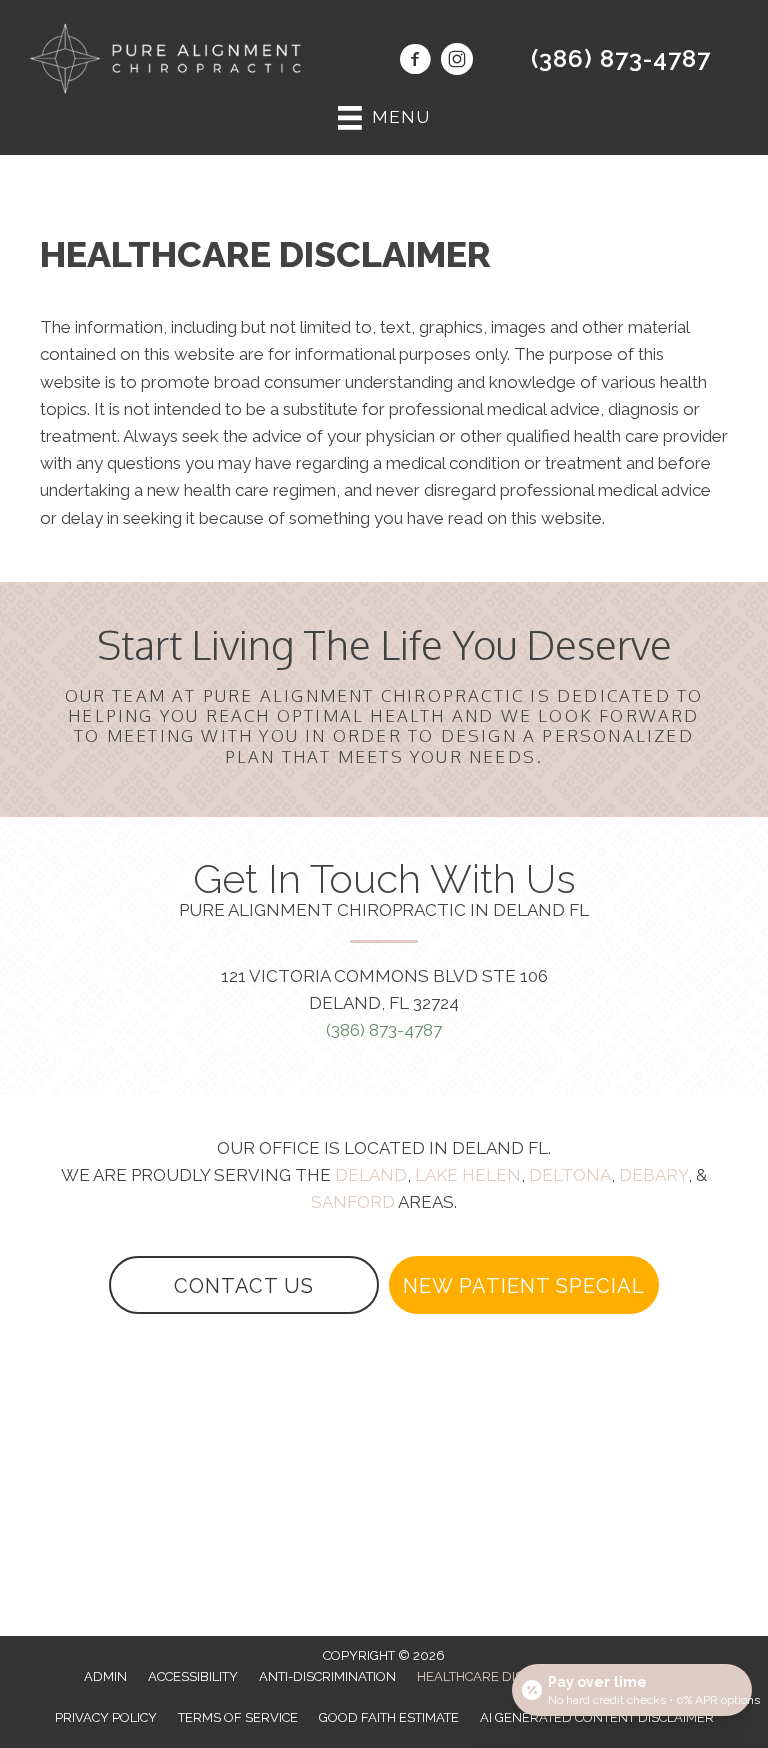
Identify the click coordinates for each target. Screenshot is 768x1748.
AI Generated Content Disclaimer (597, 1717)
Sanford (353, 1202)
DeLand (371, 1175)
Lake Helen (468, 1175)
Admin (105, 1676)
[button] (244, 1285)
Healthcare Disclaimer (497, 1676)
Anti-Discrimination (327, 1676)
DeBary (653, 1175)
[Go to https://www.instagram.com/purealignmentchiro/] (457, 62)
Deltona (570, 1175)
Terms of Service (238, 1717)
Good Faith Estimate (389, 1717)
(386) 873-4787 (621, 58)
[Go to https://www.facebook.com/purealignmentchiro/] (415, 62)
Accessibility (193, 1676)
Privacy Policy (106, 1717)
